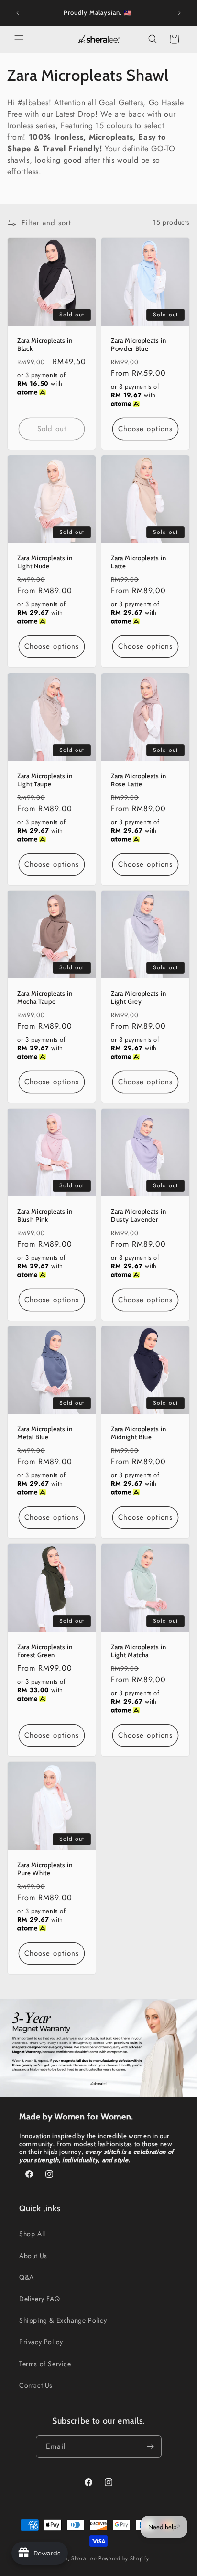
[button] (19, 39)
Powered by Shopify (124, 2558)
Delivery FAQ (39, 2299)
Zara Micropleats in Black (45, 344)
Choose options (145, 429)
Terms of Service (45, 2364)
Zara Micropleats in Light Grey (139, 997)
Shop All (32, 2234)
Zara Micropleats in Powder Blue (139, 344)
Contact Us (36, 2385)
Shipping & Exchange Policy (63, 2320)
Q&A (27, 2277)
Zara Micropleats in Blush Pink (45, 1215)
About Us (33, 2256)
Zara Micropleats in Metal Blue (45, 1433)
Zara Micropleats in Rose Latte (139, 780)
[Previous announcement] (18, 13)
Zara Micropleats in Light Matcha (139, 1651)
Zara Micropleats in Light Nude (45, 562)
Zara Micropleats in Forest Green (45, 1651)
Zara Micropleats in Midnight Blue (139, 1433)
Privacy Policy (41, 2342)
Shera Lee (84, 2558)
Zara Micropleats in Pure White (45, 1869)
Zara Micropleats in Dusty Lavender (139, 1215)
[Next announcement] (179, 13)
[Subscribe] (151, 2447)
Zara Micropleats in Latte (139, 562)
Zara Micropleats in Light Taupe (45, 780)
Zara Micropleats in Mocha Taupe (45, 997)
